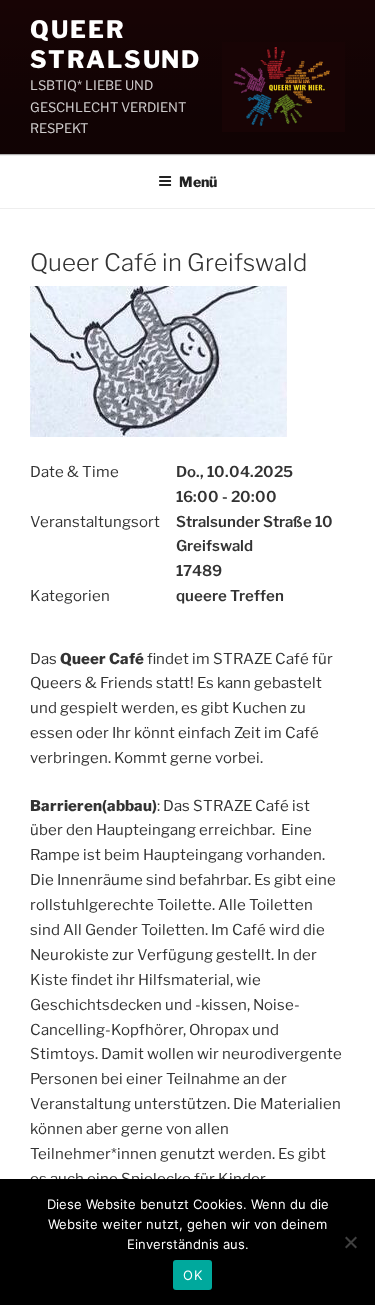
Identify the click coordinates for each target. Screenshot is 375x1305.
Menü (198, 181)
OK (192, 1275)
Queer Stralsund (115, 44)
